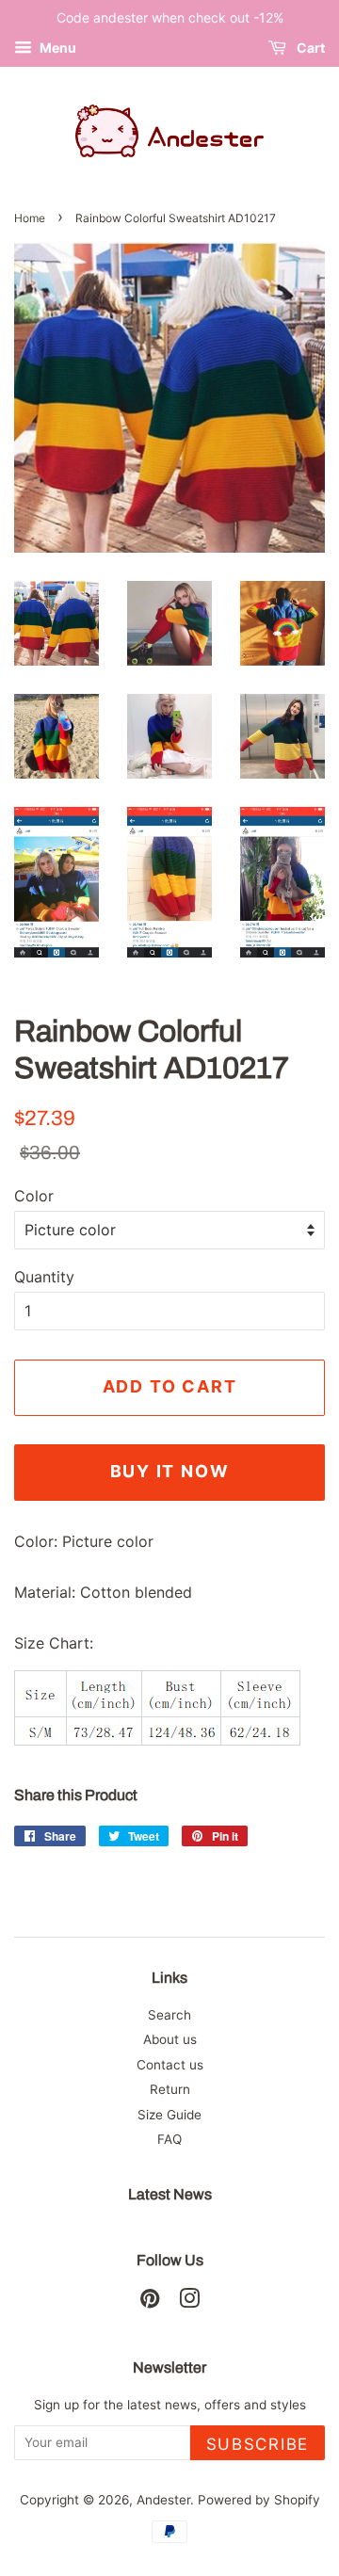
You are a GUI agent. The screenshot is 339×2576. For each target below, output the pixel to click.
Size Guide (169, 2115)
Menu (56, 48)
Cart (309, 48)
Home (30, 218)
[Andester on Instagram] (189, 2302)
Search (169, 2015)
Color (34, 1196)
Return (170, 2089)
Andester (163, 2500)
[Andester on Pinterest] (150, 2302)
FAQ (169, 2139)
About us (170, 2039)
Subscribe (258, 2444)
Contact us (170, 2065)
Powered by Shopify (259, 2500)
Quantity (44, 1277)
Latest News (170, 2194)
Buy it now (170, 1471)
